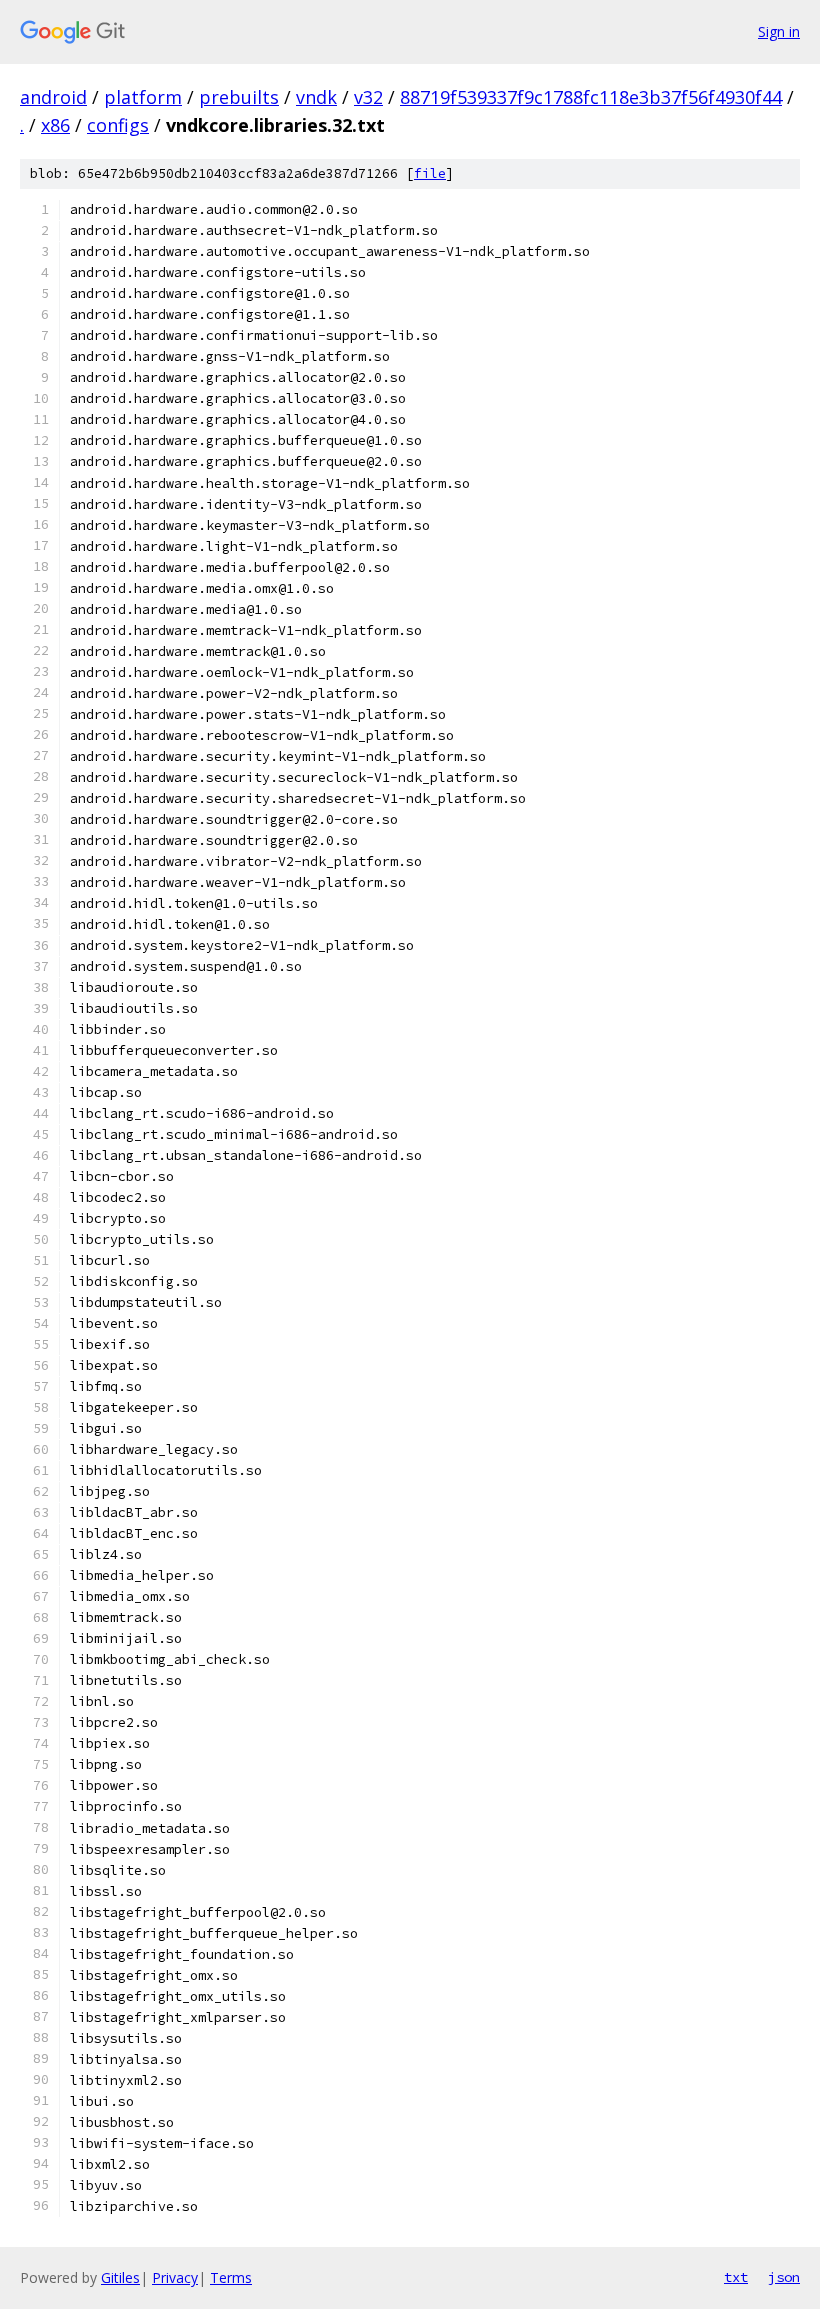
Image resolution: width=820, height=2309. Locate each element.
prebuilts (239, 97)
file (430, 173)
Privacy (175, 2277)
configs (118, 125)
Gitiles (120, 2277)
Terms (231, 2277)
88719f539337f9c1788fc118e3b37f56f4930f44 (591, 97)
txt (736, 2277)
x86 (55, 125)
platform (143, 97)
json (784, 2277)
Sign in (779, 31)
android (53, 97)
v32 (368, 97)
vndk (316, 97)
